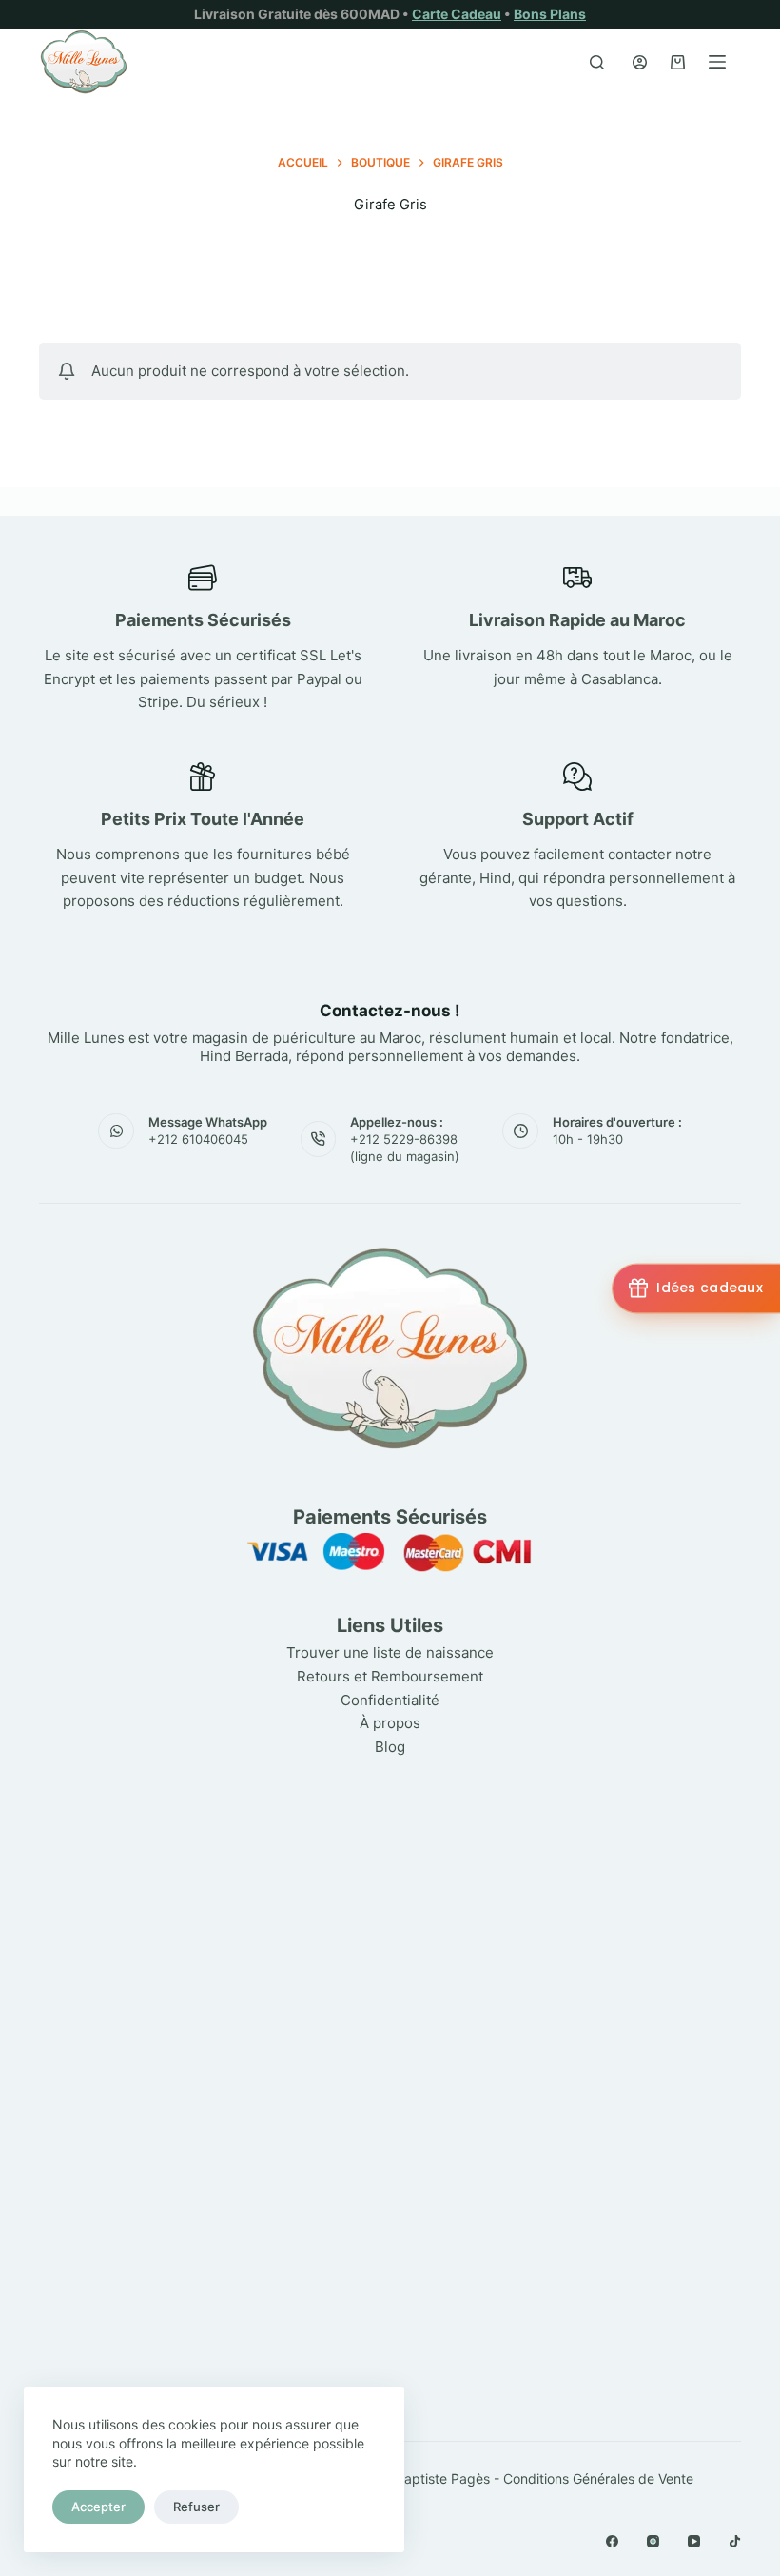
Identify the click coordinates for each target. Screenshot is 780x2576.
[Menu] (717, 62)
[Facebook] (612, 2541)
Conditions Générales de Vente (598, 2478)
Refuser (196, 2507)
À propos (390, 1723)
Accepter (98, 2507)
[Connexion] (640, 62)
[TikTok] (735, 2541)
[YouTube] (694, 2541)
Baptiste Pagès (443, 2478)
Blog (390, 1747)
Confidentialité (390, 1700)
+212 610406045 (198, 1139)
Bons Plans (550, 14)
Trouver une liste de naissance (390, 1652)
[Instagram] (653, 2541)
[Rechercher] (597, 62)
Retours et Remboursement (390, 1676)
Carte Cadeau (457, 14)
